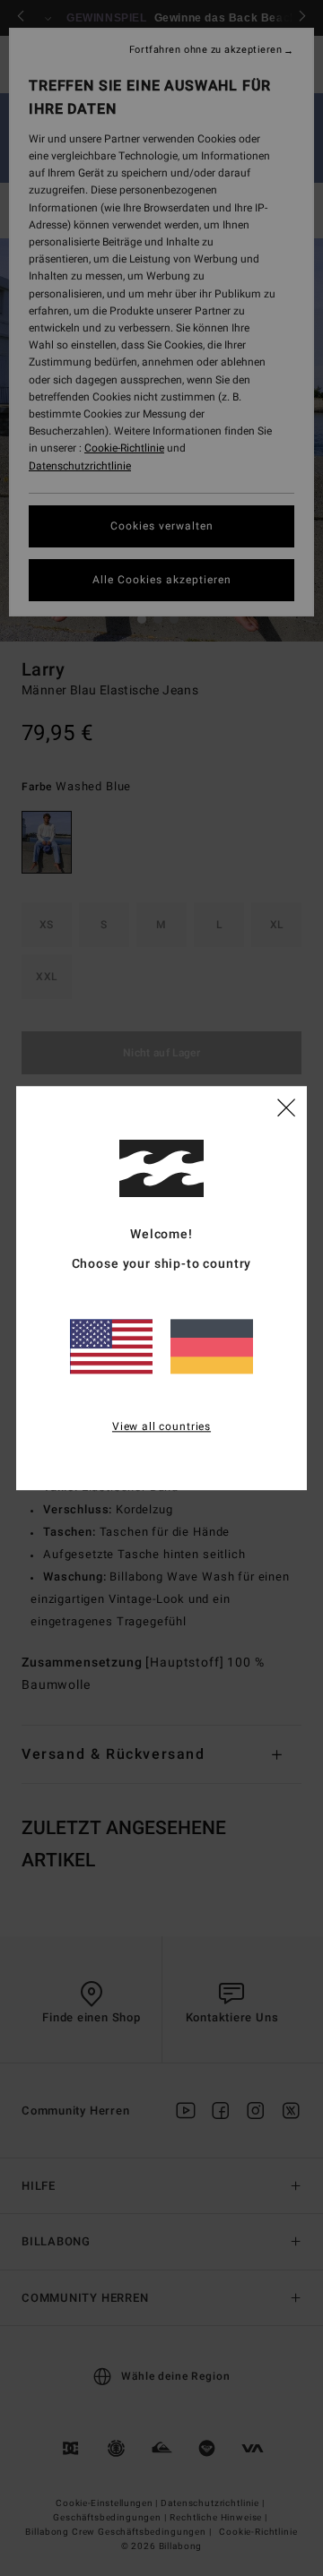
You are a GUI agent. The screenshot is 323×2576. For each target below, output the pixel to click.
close (286, 1107)
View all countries (161, 1426)
